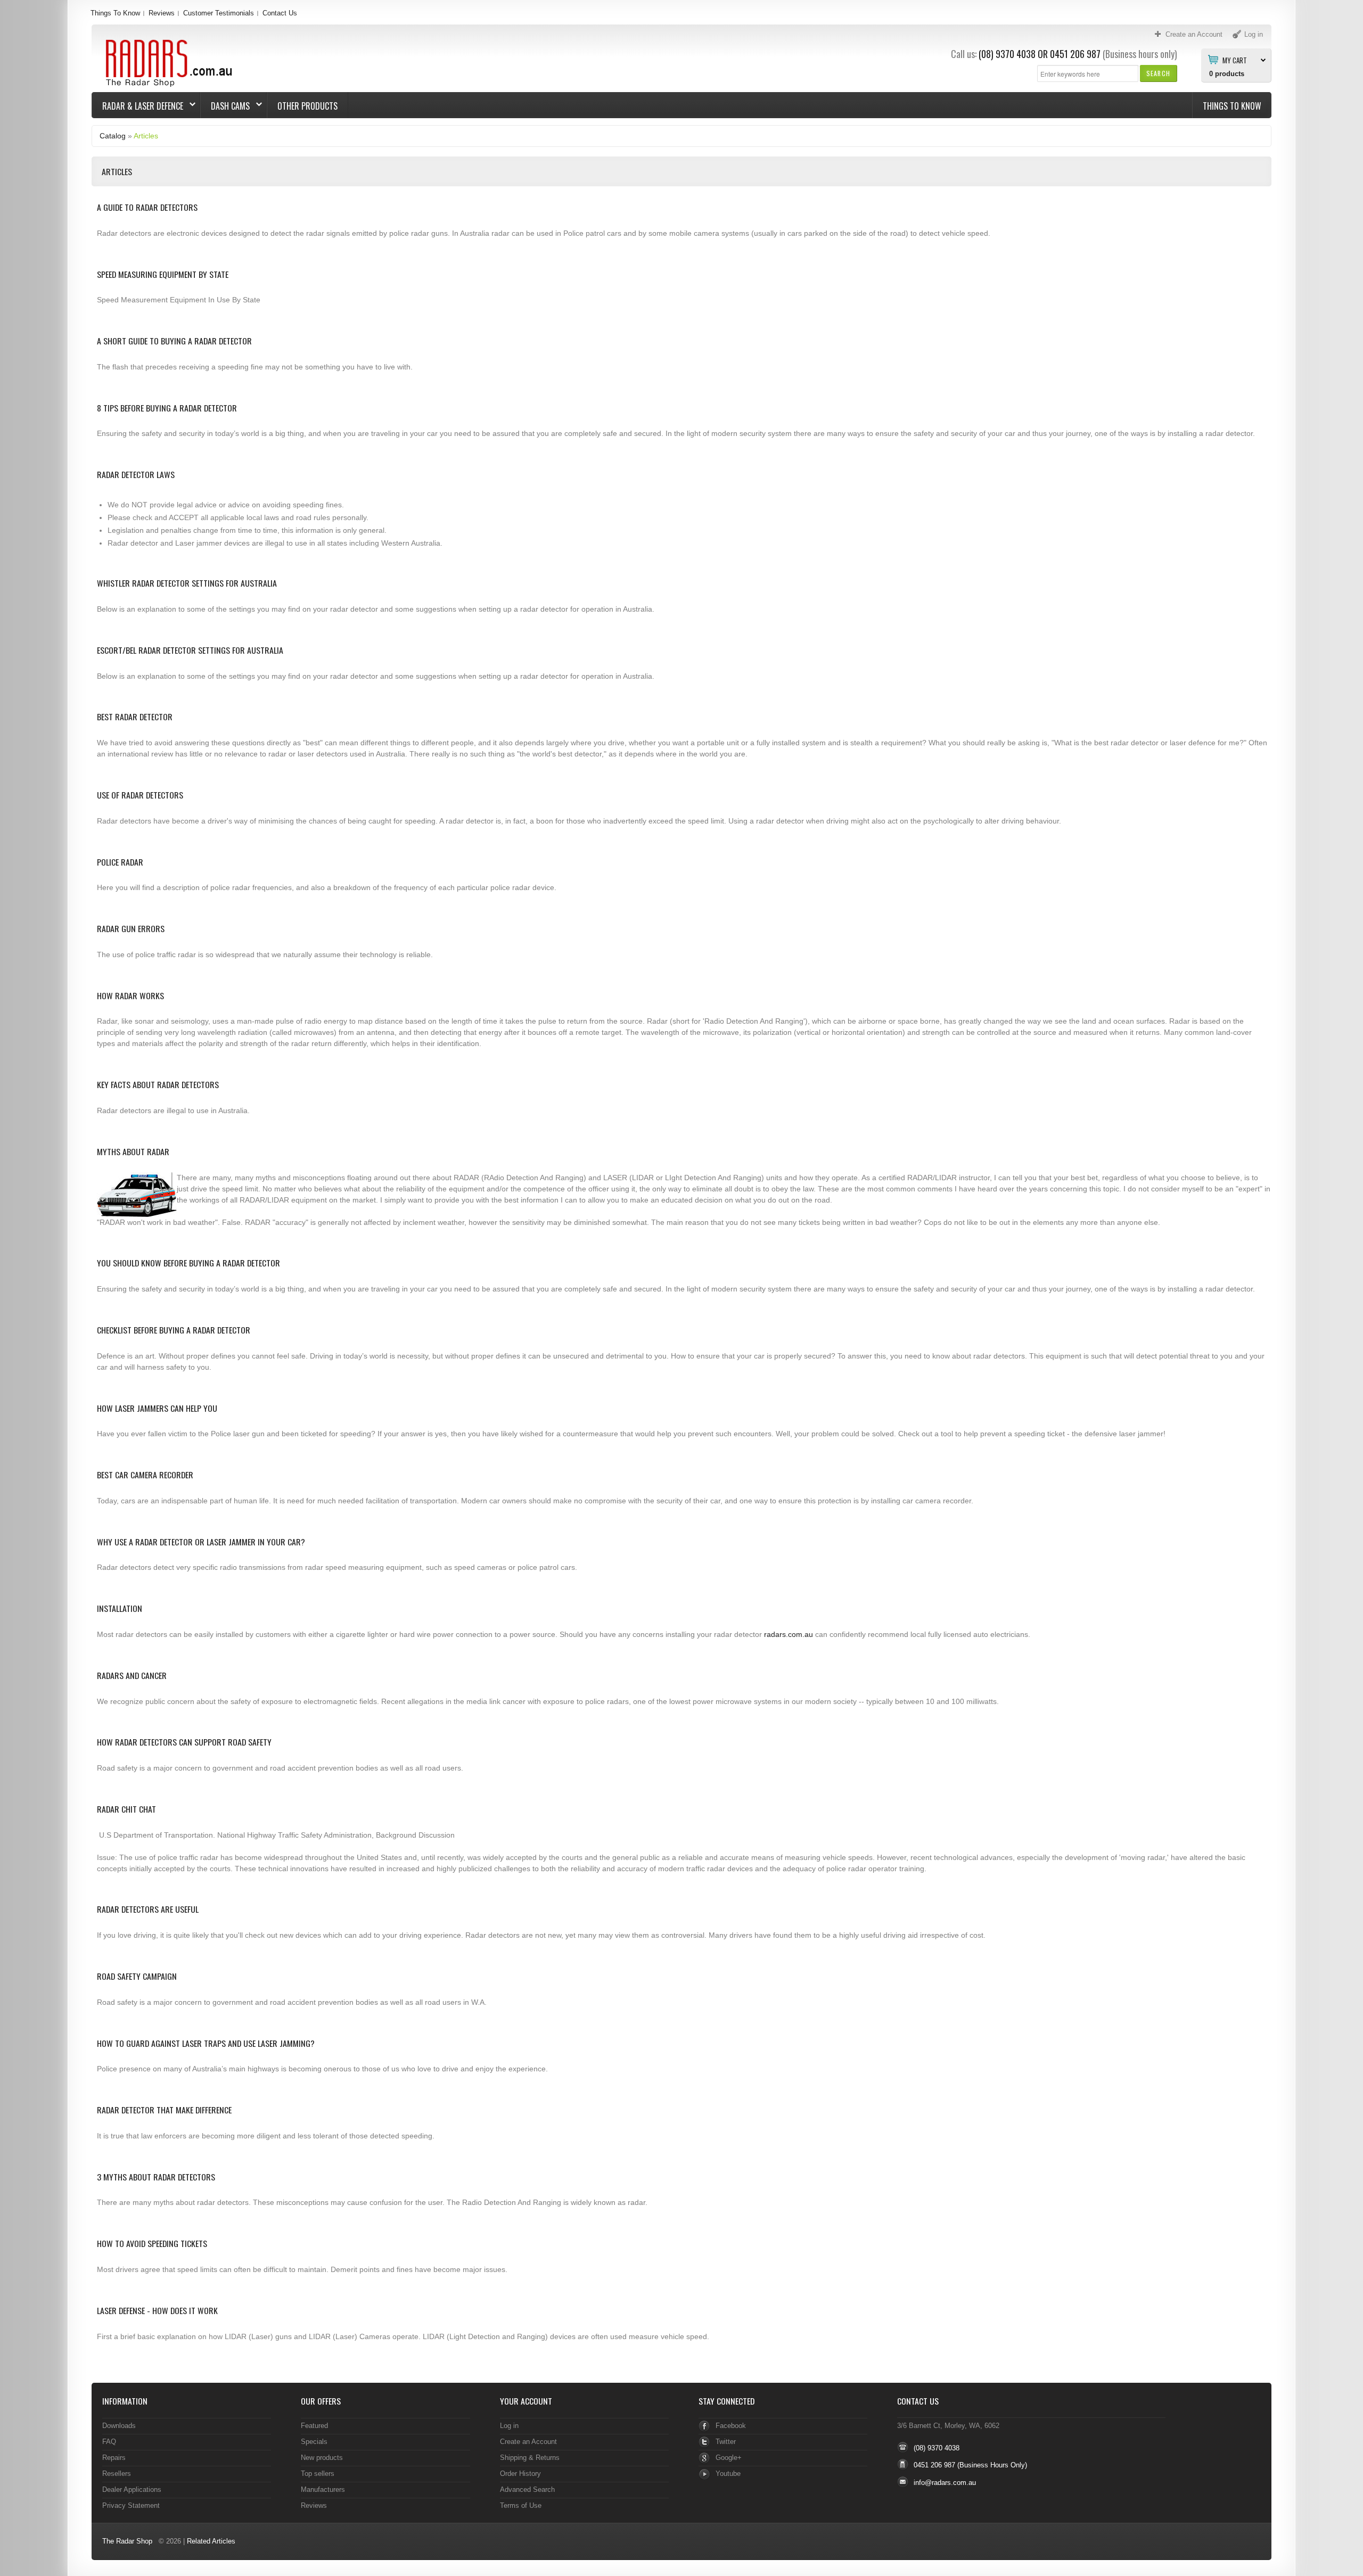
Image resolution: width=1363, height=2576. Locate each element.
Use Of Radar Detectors (140, 795)
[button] (1158, 73)
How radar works (130, 995)
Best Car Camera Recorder (145, 1475)
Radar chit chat (126, 1809)
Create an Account (528, 2442)
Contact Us (280, 13)
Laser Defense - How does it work (157, 2310)
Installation (120, 1608)
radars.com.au (789, 1634)
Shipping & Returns (530, 2458)
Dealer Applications (132, 2489)
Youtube (728, 2474)
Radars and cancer (132, 1675)
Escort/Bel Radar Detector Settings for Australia (190, 650)
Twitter (726, 2442)
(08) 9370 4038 (1007, 54)
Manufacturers (323, 2489)
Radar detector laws (136, 474)
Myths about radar (133, 1151)
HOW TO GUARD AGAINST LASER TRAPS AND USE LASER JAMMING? (206, 2043)
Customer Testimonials (219, 13)
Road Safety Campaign (137, 1976)
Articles (146, 136)
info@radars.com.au (945, 2483)
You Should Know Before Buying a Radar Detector (188, 1263)
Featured (314, 2426)
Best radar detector (135, 717)
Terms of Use (521, 2505)
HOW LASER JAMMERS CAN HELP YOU (157, 1408)
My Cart (1235, 60)
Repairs (114, 2458)
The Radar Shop (127, 2541)
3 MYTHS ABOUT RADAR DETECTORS (156, 2177)
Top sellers (318, 2474)
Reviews (162, 13)
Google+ (729, 2458)
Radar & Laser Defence (138, 106)
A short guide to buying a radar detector (174, 341)
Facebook (731, 2426)
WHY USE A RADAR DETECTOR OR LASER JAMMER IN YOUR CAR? (201, 1542)
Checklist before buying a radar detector (174, 1330)
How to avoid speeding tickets (152, 2243)
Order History (520, 2474)
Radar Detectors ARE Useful (148, 1909)
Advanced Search (527, 2489)
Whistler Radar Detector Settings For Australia (187, 583)
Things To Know (115, 13)
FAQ (109, 2442)
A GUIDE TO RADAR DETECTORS (147, 207)
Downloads (119, 2426)
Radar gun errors (131, 928)
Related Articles (211, 2541)
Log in (509, 2426)
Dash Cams (225, 106)
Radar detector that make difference (164, 2110)
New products (322, 2458)
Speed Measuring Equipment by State (163, 274)
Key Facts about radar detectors (158, 1084)
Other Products (307, 106)
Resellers (117, 2474)
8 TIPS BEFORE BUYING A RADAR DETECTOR (167, 408)
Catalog (113, 136)
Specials (314, 2442)
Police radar (120, 862)
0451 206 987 (1075, 54)
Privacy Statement (131, 2505)
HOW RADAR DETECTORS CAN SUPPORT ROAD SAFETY (184, 1742)
